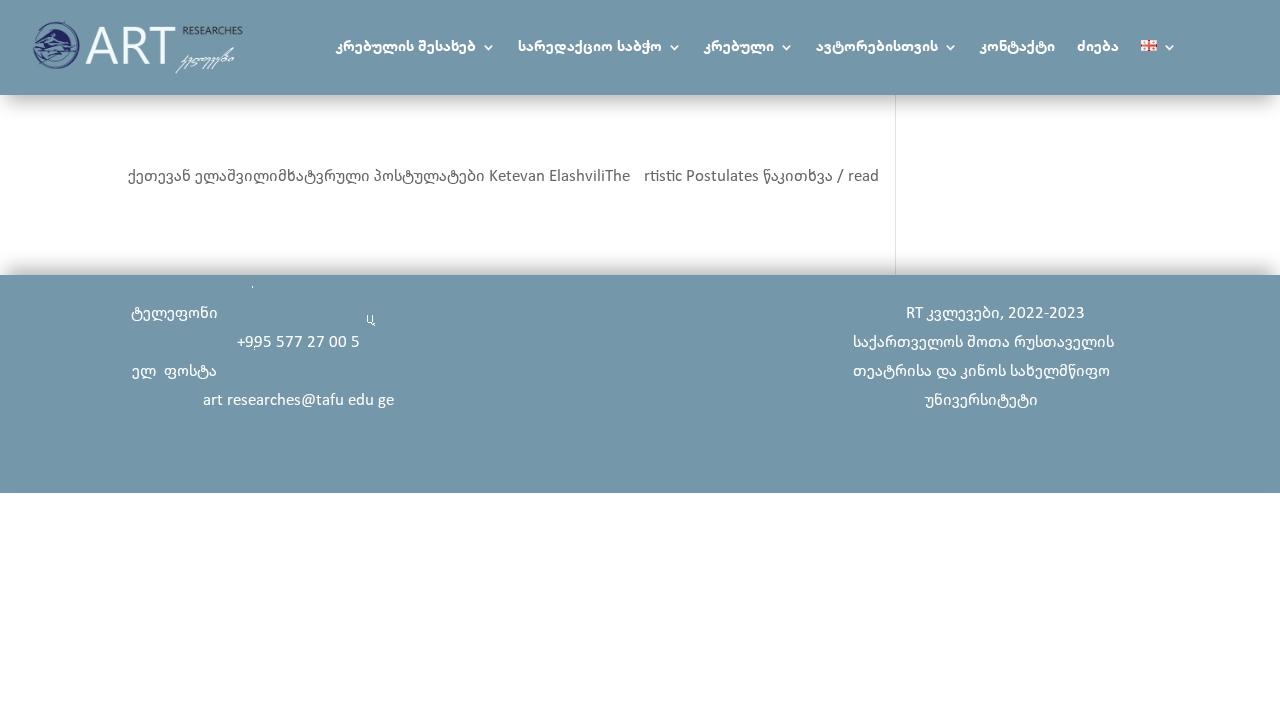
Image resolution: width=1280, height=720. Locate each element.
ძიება (1098, 47)
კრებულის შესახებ (406, 47)
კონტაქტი (1017, 47)
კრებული (739, 47)
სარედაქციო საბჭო (590, 47)
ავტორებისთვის (877, 47)
